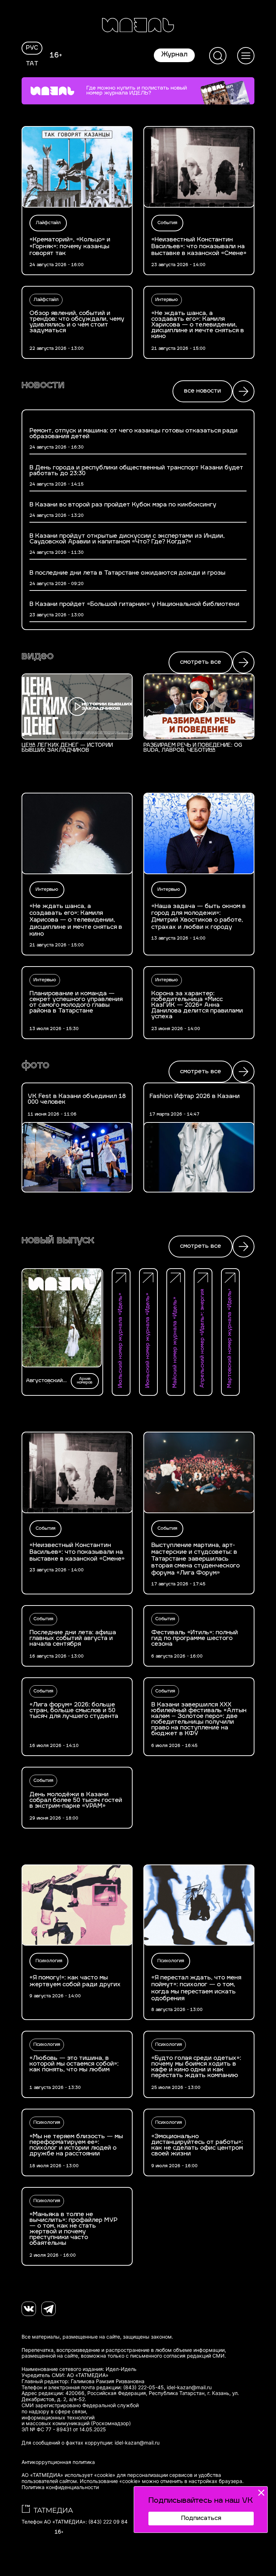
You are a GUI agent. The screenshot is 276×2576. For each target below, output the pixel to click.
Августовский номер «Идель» (46, 1381)
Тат (32, 64)
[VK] (29, 2309)
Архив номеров (85, 1381)
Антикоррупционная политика (58, 2462)
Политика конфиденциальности (60, 2487)
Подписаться (201, 2519)
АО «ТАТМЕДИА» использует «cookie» (68, 2475)
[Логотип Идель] (138, 26)
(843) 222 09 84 (108, 2522)
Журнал (174, 55)
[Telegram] (49, 2309)
